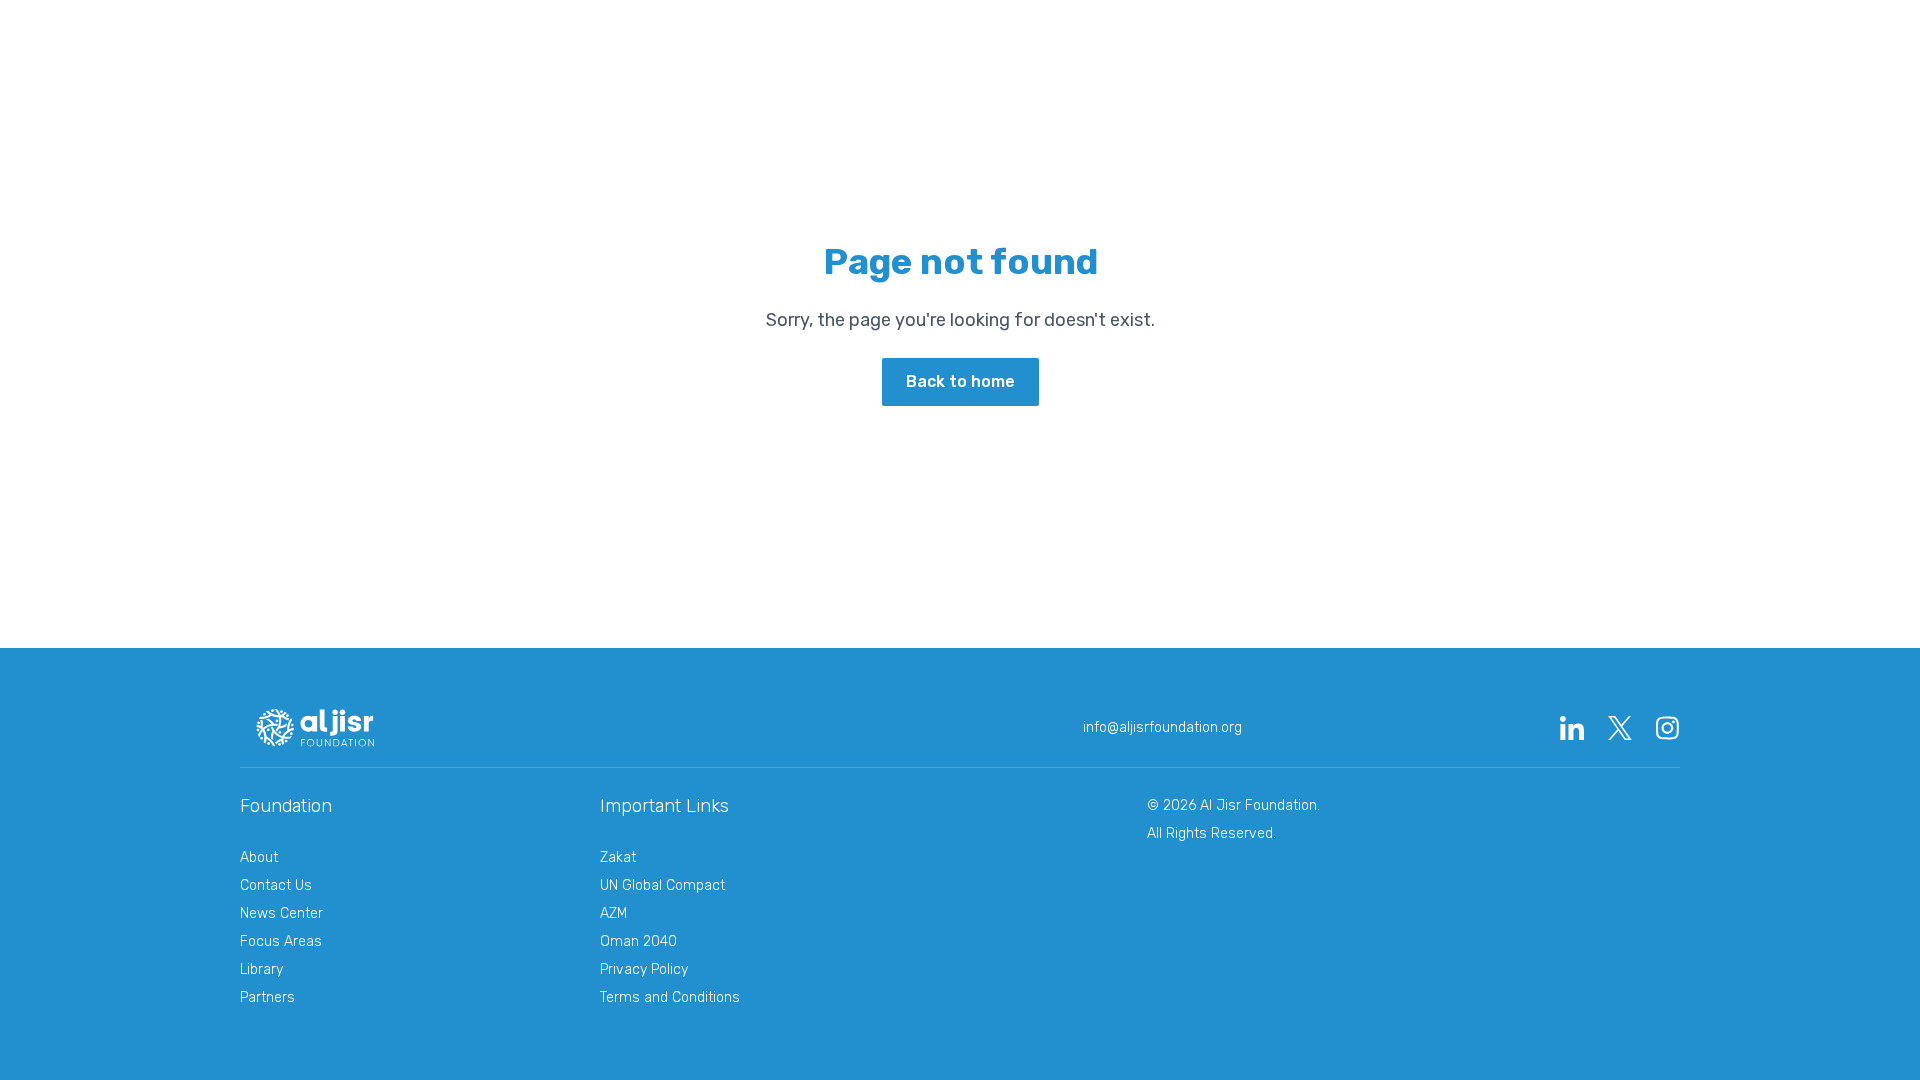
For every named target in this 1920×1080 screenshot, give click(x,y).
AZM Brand (972, 38)
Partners (267, 997)
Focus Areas (281, 941)
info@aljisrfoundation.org (1162, 727)
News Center (1121, 38)
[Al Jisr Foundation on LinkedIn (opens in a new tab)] (1572, 728)
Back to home (960, 381)
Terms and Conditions (670, 997)
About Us (528, 38)
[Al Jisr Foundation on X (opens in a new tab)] (1620, 728)
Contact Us (276, 885)
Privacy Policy (644, 969)
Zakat (618, 857)
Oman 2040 (1417, 38)
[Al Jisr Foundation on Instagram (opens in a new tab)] (1668, 728)
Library (825, 38)
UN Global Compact (662, 885)
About (259, 857)
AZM (613, 913)
